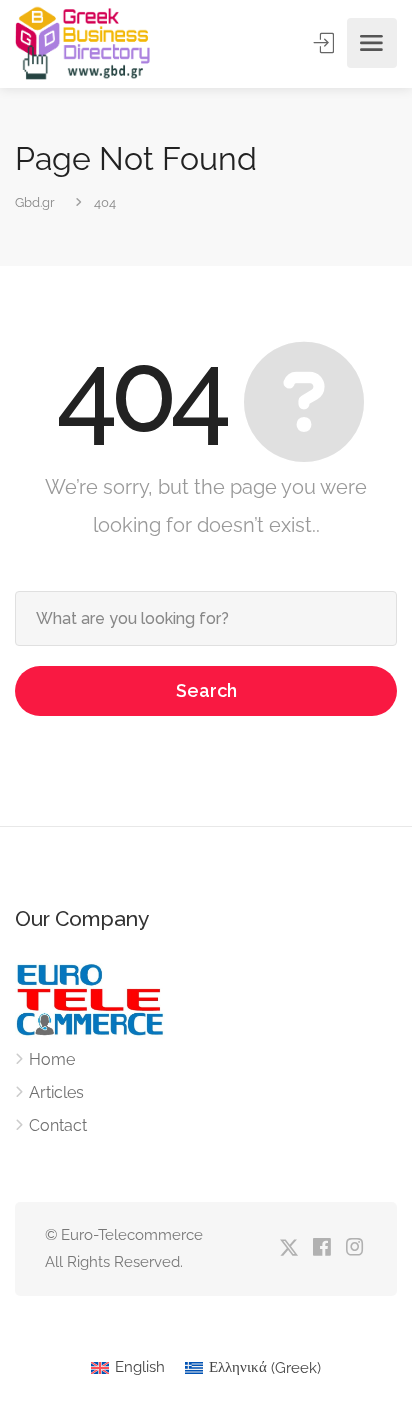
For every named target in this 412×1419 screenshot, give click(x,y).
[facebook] (321, 1248)
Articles (56, 1092)
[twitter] (288, 1248)
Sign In (326, 43)
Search (206, 690)
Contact (58, 1125)
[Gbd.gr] (84, 43)
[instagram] (354, 1248)
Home (52, 1059)
